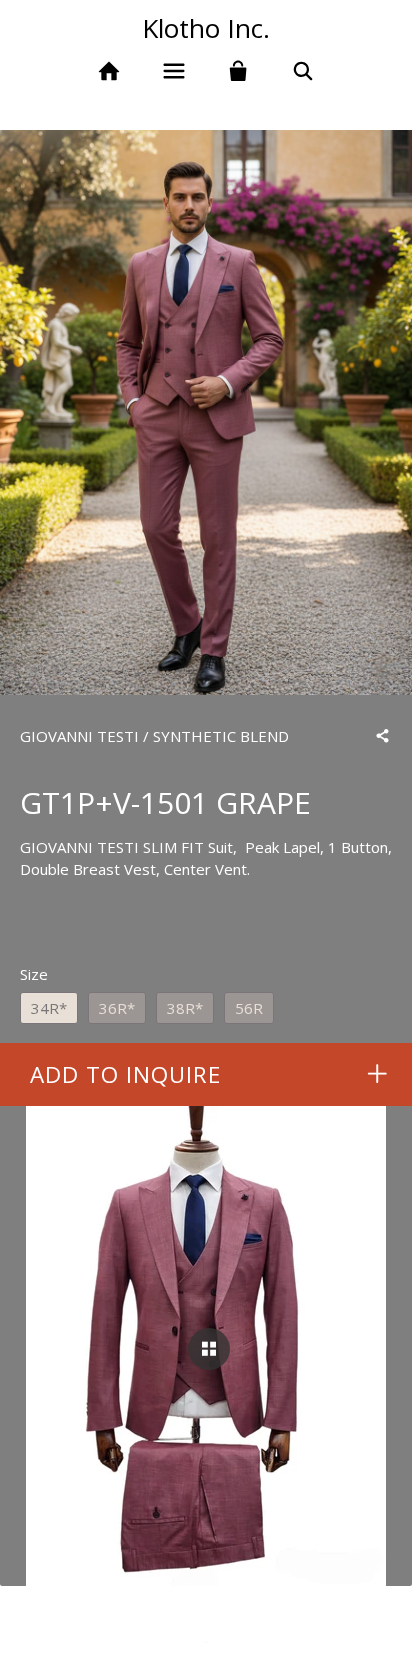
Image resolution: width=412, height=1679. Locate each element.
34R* (49, 1008)
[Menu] (173, 71)
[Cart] (238, 71)
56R (249, 1008)
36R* (117, 1008)
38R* (185, 1008)
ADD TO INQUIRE (125, 1074)
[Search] (303, 71)
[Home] (108, 71)
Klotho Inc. (206, 28)
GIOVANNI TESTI (79, 736)
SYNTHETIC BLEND (221, 736)
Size (34, 974)
